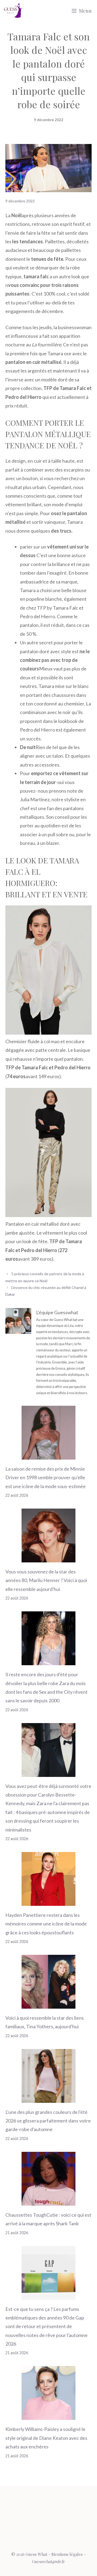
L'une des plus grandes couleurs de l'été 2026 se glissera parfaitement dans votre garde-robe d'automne (48, 2121)
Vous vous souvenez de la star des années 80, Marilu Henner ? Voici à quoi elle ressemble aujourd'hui (46, 1580)
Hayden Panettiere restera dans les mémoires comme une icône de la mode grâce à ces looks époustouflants (46, 1924)
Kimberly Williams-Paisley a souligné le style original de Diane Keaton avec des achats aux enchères (46, 2438)
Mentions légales (67, 2554)
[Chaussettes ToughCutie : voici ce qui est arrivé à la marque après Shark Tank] (48, 2201)
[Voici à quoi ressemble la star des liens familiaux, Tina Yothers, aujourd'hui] (48, 2004)
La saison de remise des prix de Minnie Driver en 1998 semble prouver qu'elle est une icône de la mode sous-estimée (46, 1477)
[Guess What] (13, 11)
